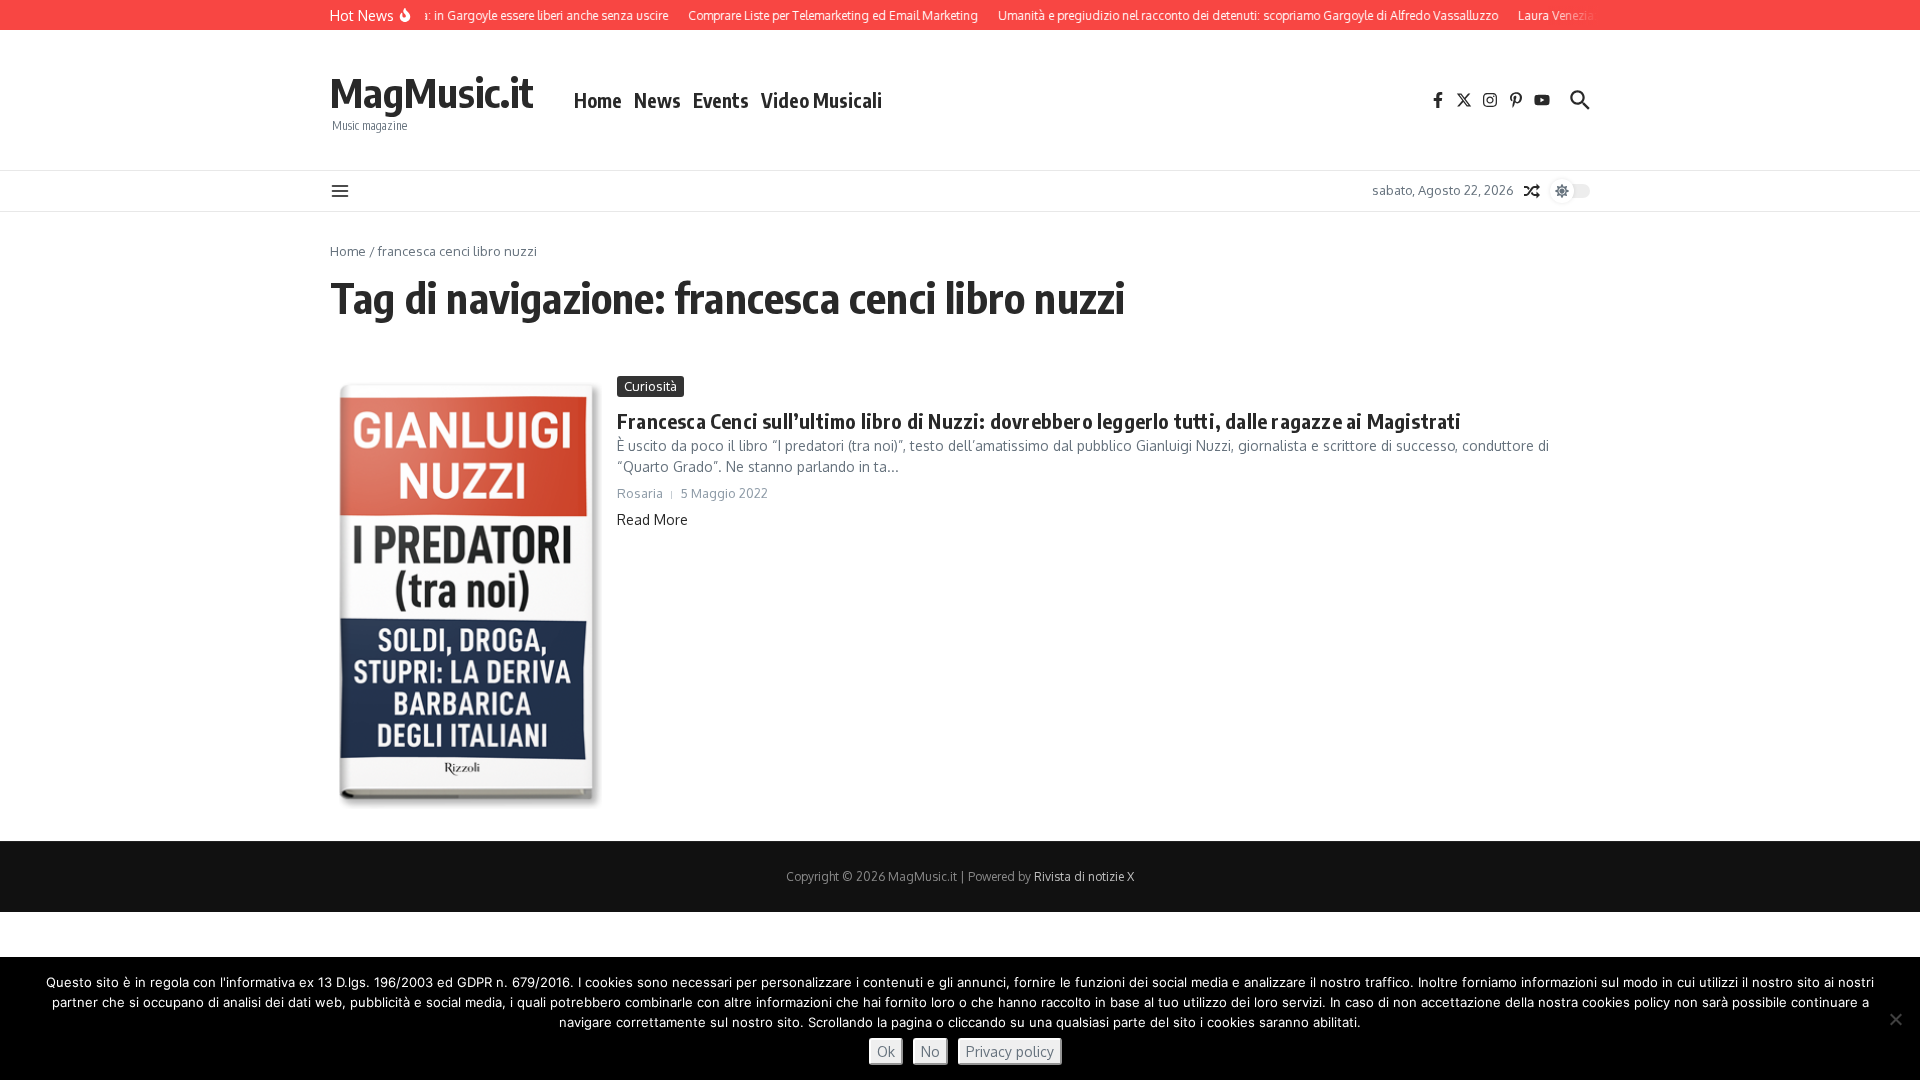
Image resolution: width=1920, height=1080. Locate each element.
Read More (652, 519)
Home (598, 100)
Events (721, 100)
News (657, 100)
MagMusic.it (432, 92)
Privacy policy (1010, 1051)
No (930, 1051)
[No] (1895, 1019)
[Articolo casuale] (1532, 191)
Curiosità (650, 386)
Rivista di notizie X (1084, 876)
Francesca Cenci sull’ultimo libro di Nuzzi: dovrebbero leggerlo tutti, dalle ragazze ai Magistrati (1039, 420)
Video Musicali (821, 100)
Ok (886, 1051)
